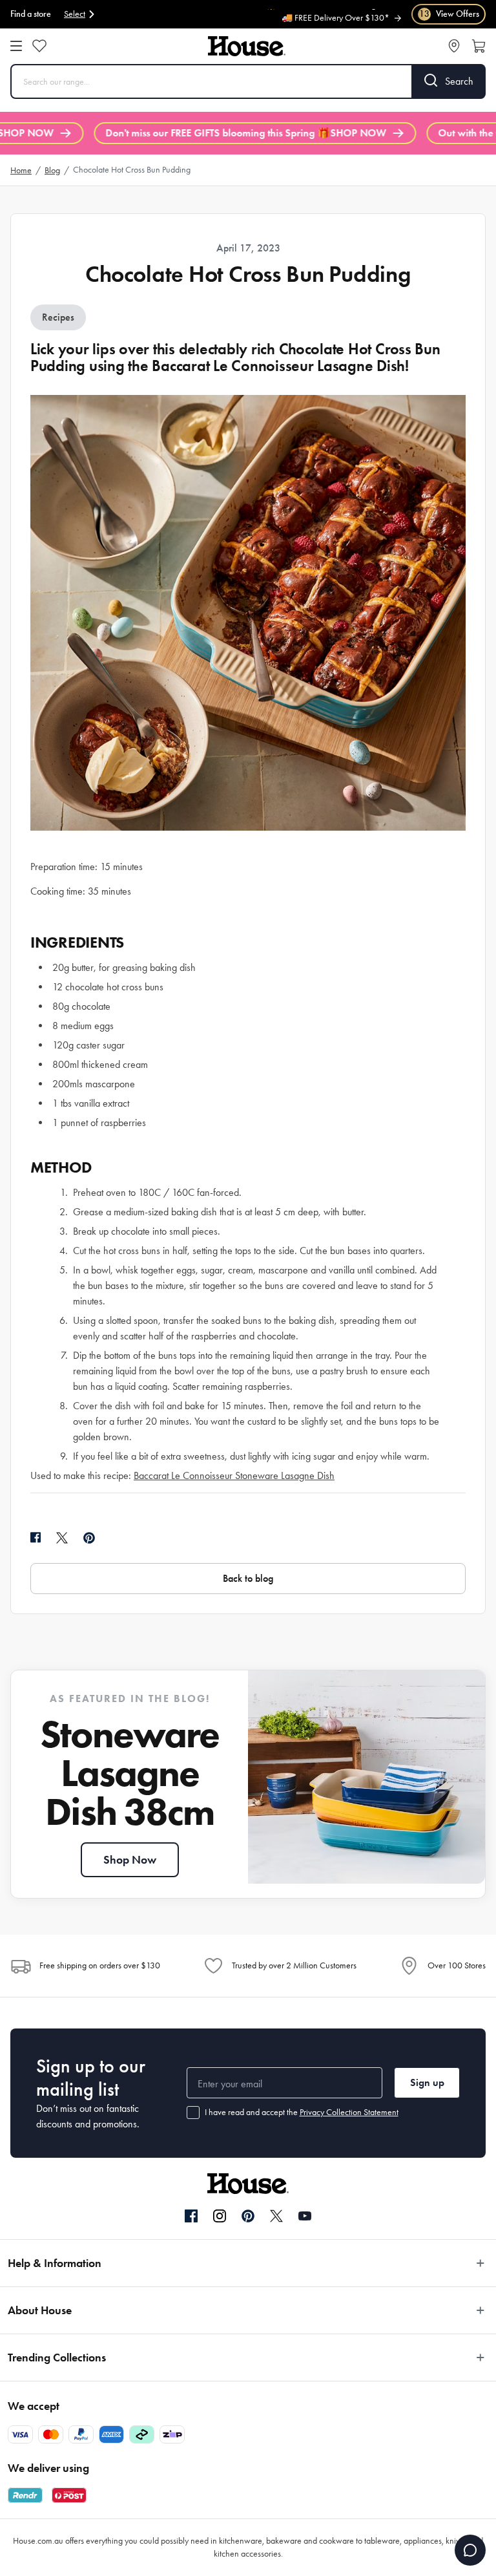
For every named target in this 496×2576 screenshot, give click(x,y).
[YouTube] (305, 2216)
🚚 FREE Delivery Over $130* (336, 16)
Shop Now (130, 1860)
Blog (52, 170)
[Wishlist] (39, 46)
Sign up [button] (427, 2082)
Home (21, 170)
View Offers (449, 14)
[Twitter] (276, 2216)
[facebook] (36, 1538)
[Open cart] (479, 46)
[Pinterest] (248, 2216)
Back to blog (248, 1578)
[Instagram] (220, 2217)
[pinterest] (89, 1538)
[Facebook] (191, 2217)
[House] (247, 46)
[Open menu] (16, 46)
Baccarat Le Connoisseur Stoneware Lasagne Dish (234, 1475)
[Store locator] (454, 46)
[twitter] (62, 1538)
